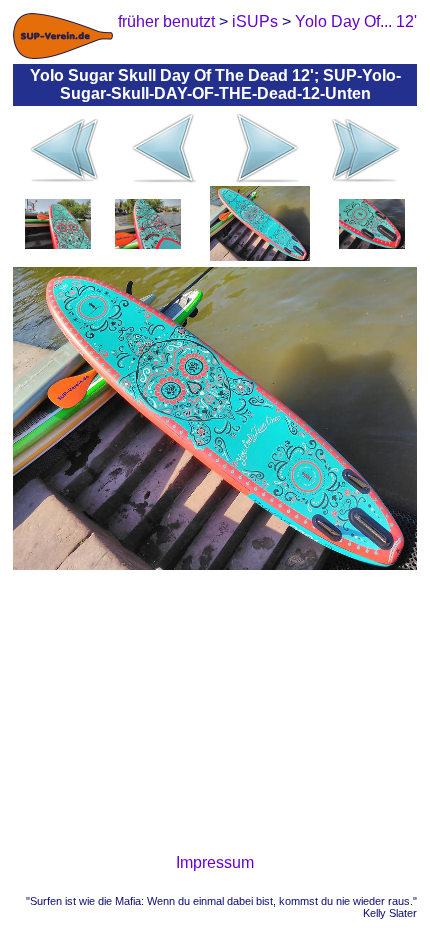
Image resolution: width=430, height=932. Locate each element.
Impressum (215, 862)
